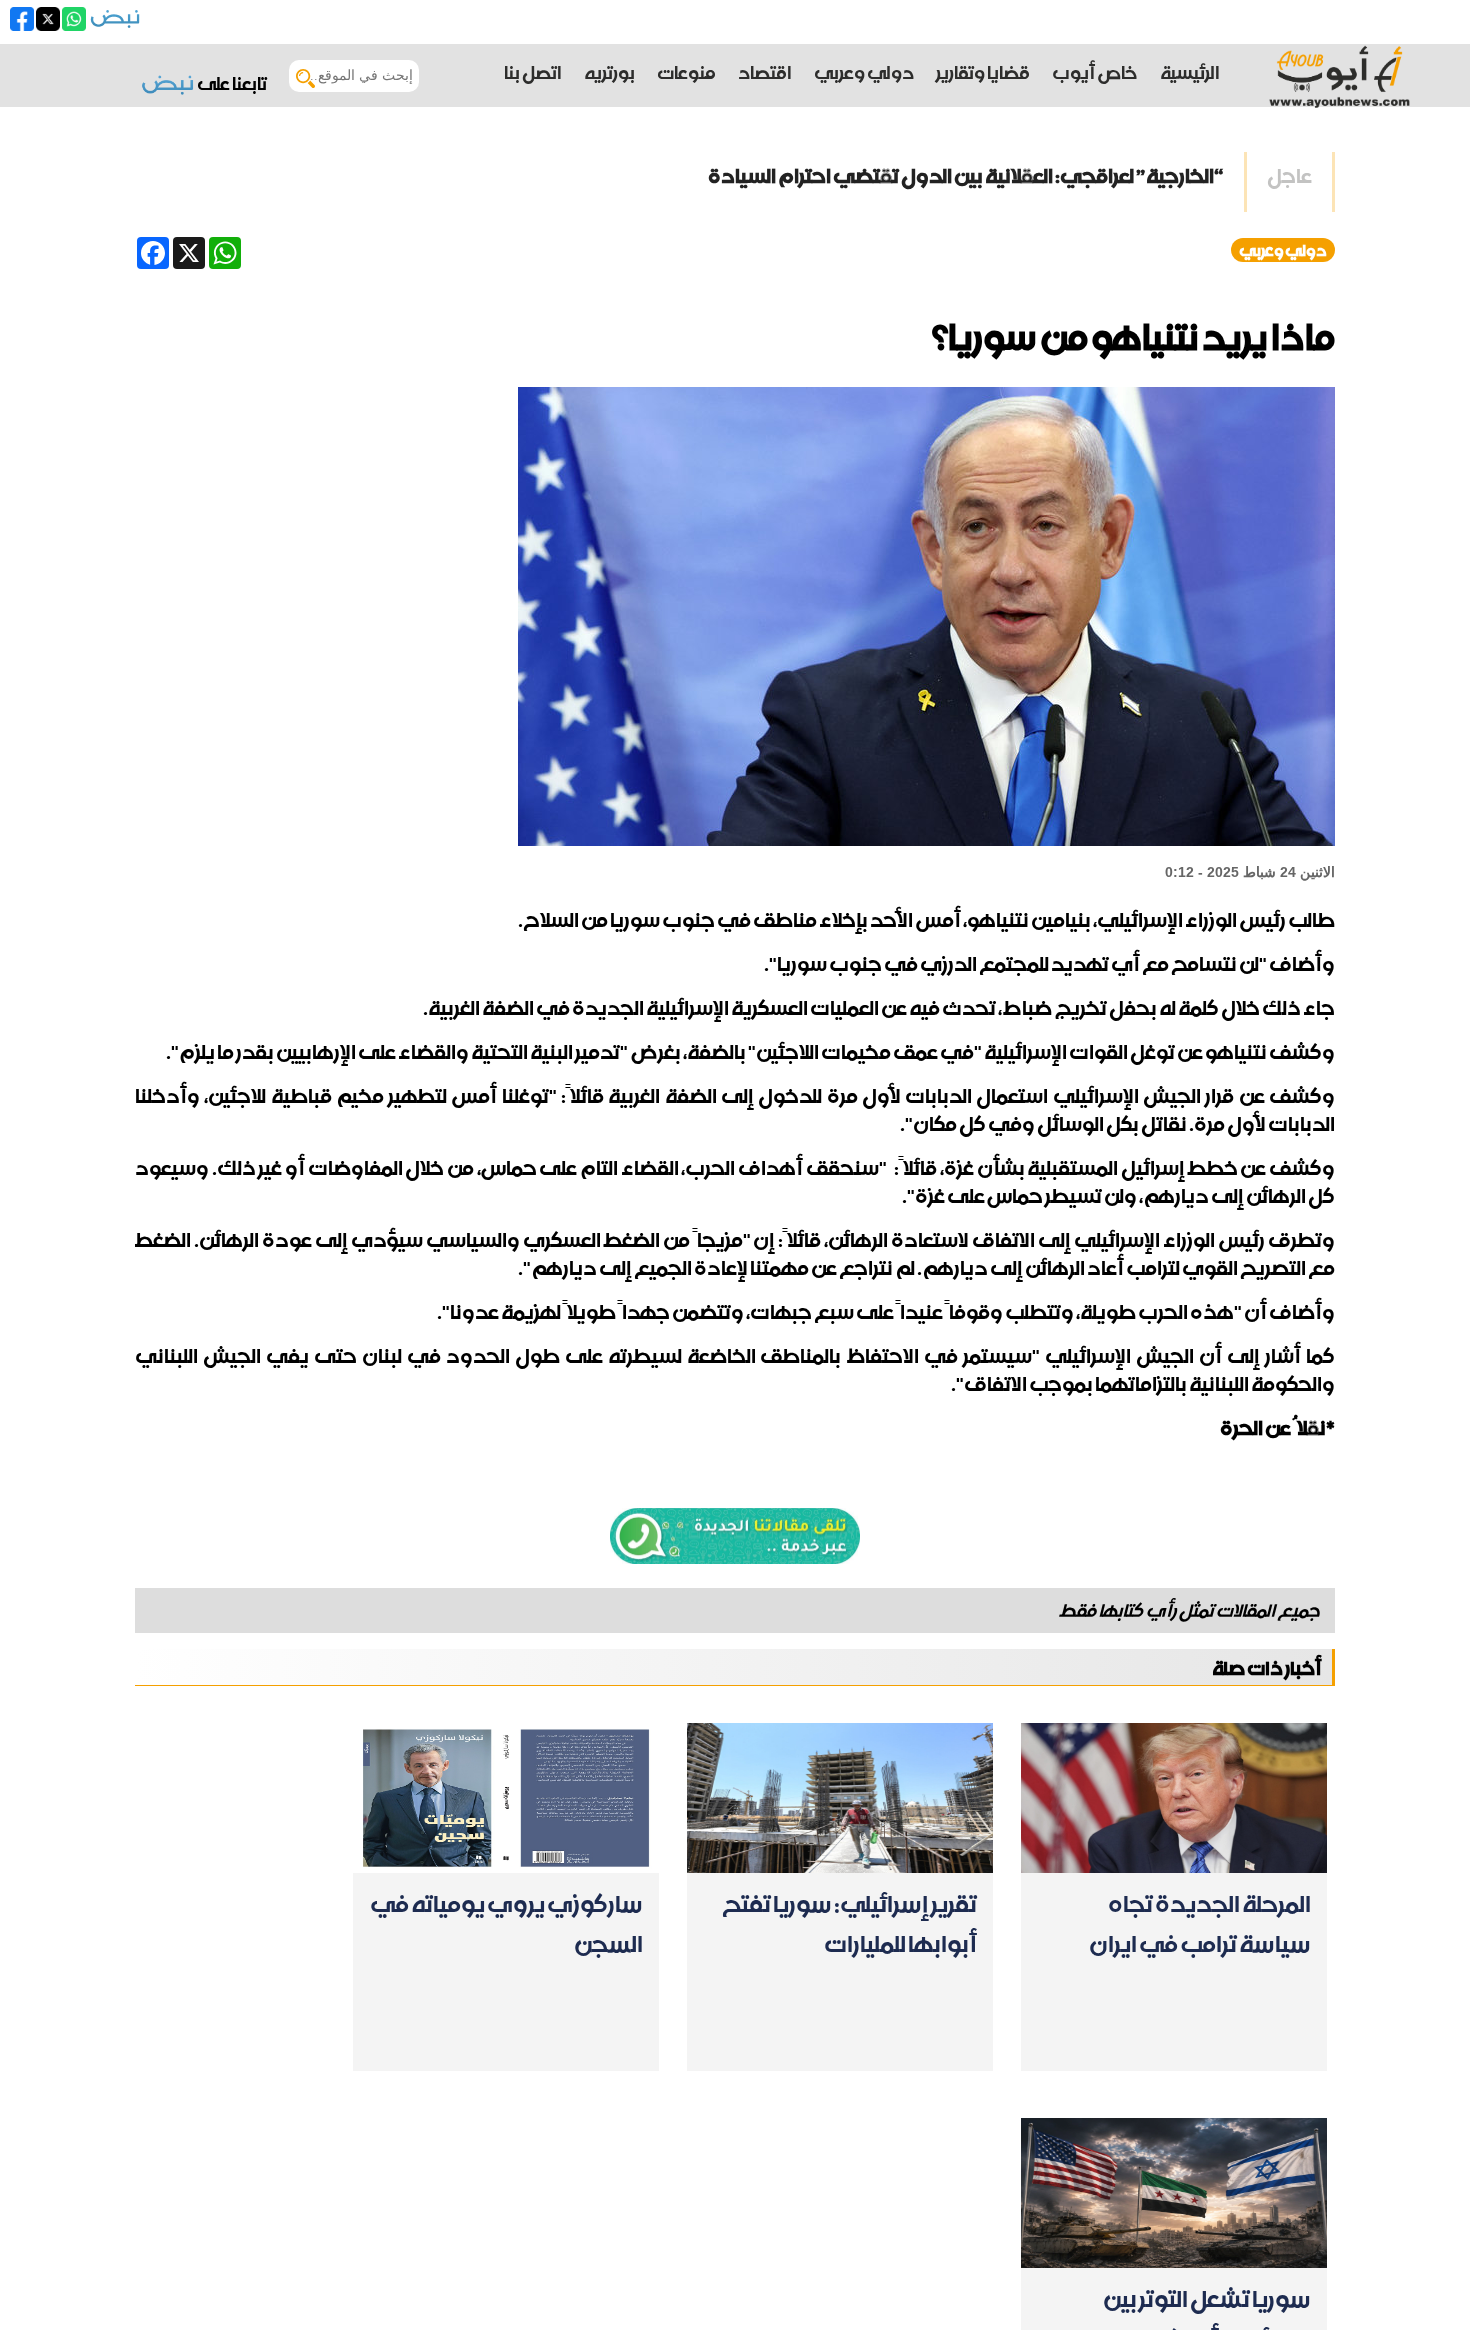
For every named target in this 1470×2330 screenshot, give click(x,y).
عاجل (1289, 176)
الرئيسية (1190, 72)
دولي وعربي (1283, 250)
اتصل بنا (533, 72)
